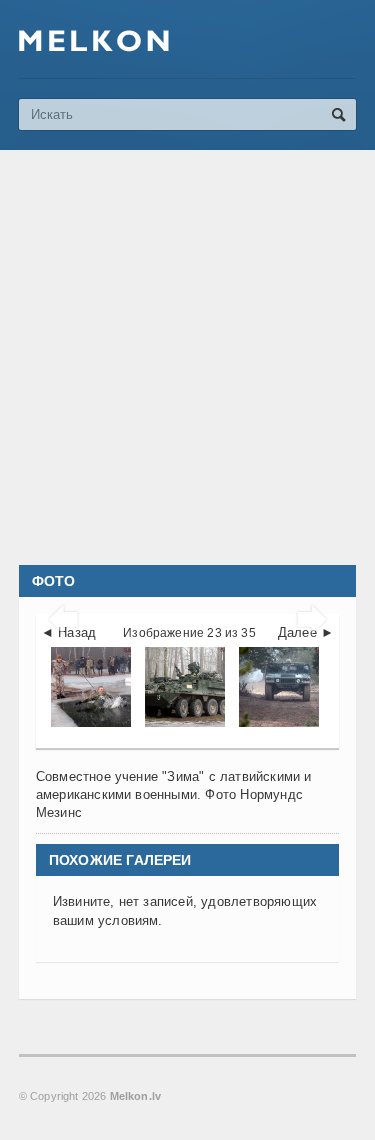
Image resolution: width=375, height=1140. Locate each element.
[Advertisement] (187, 357)
